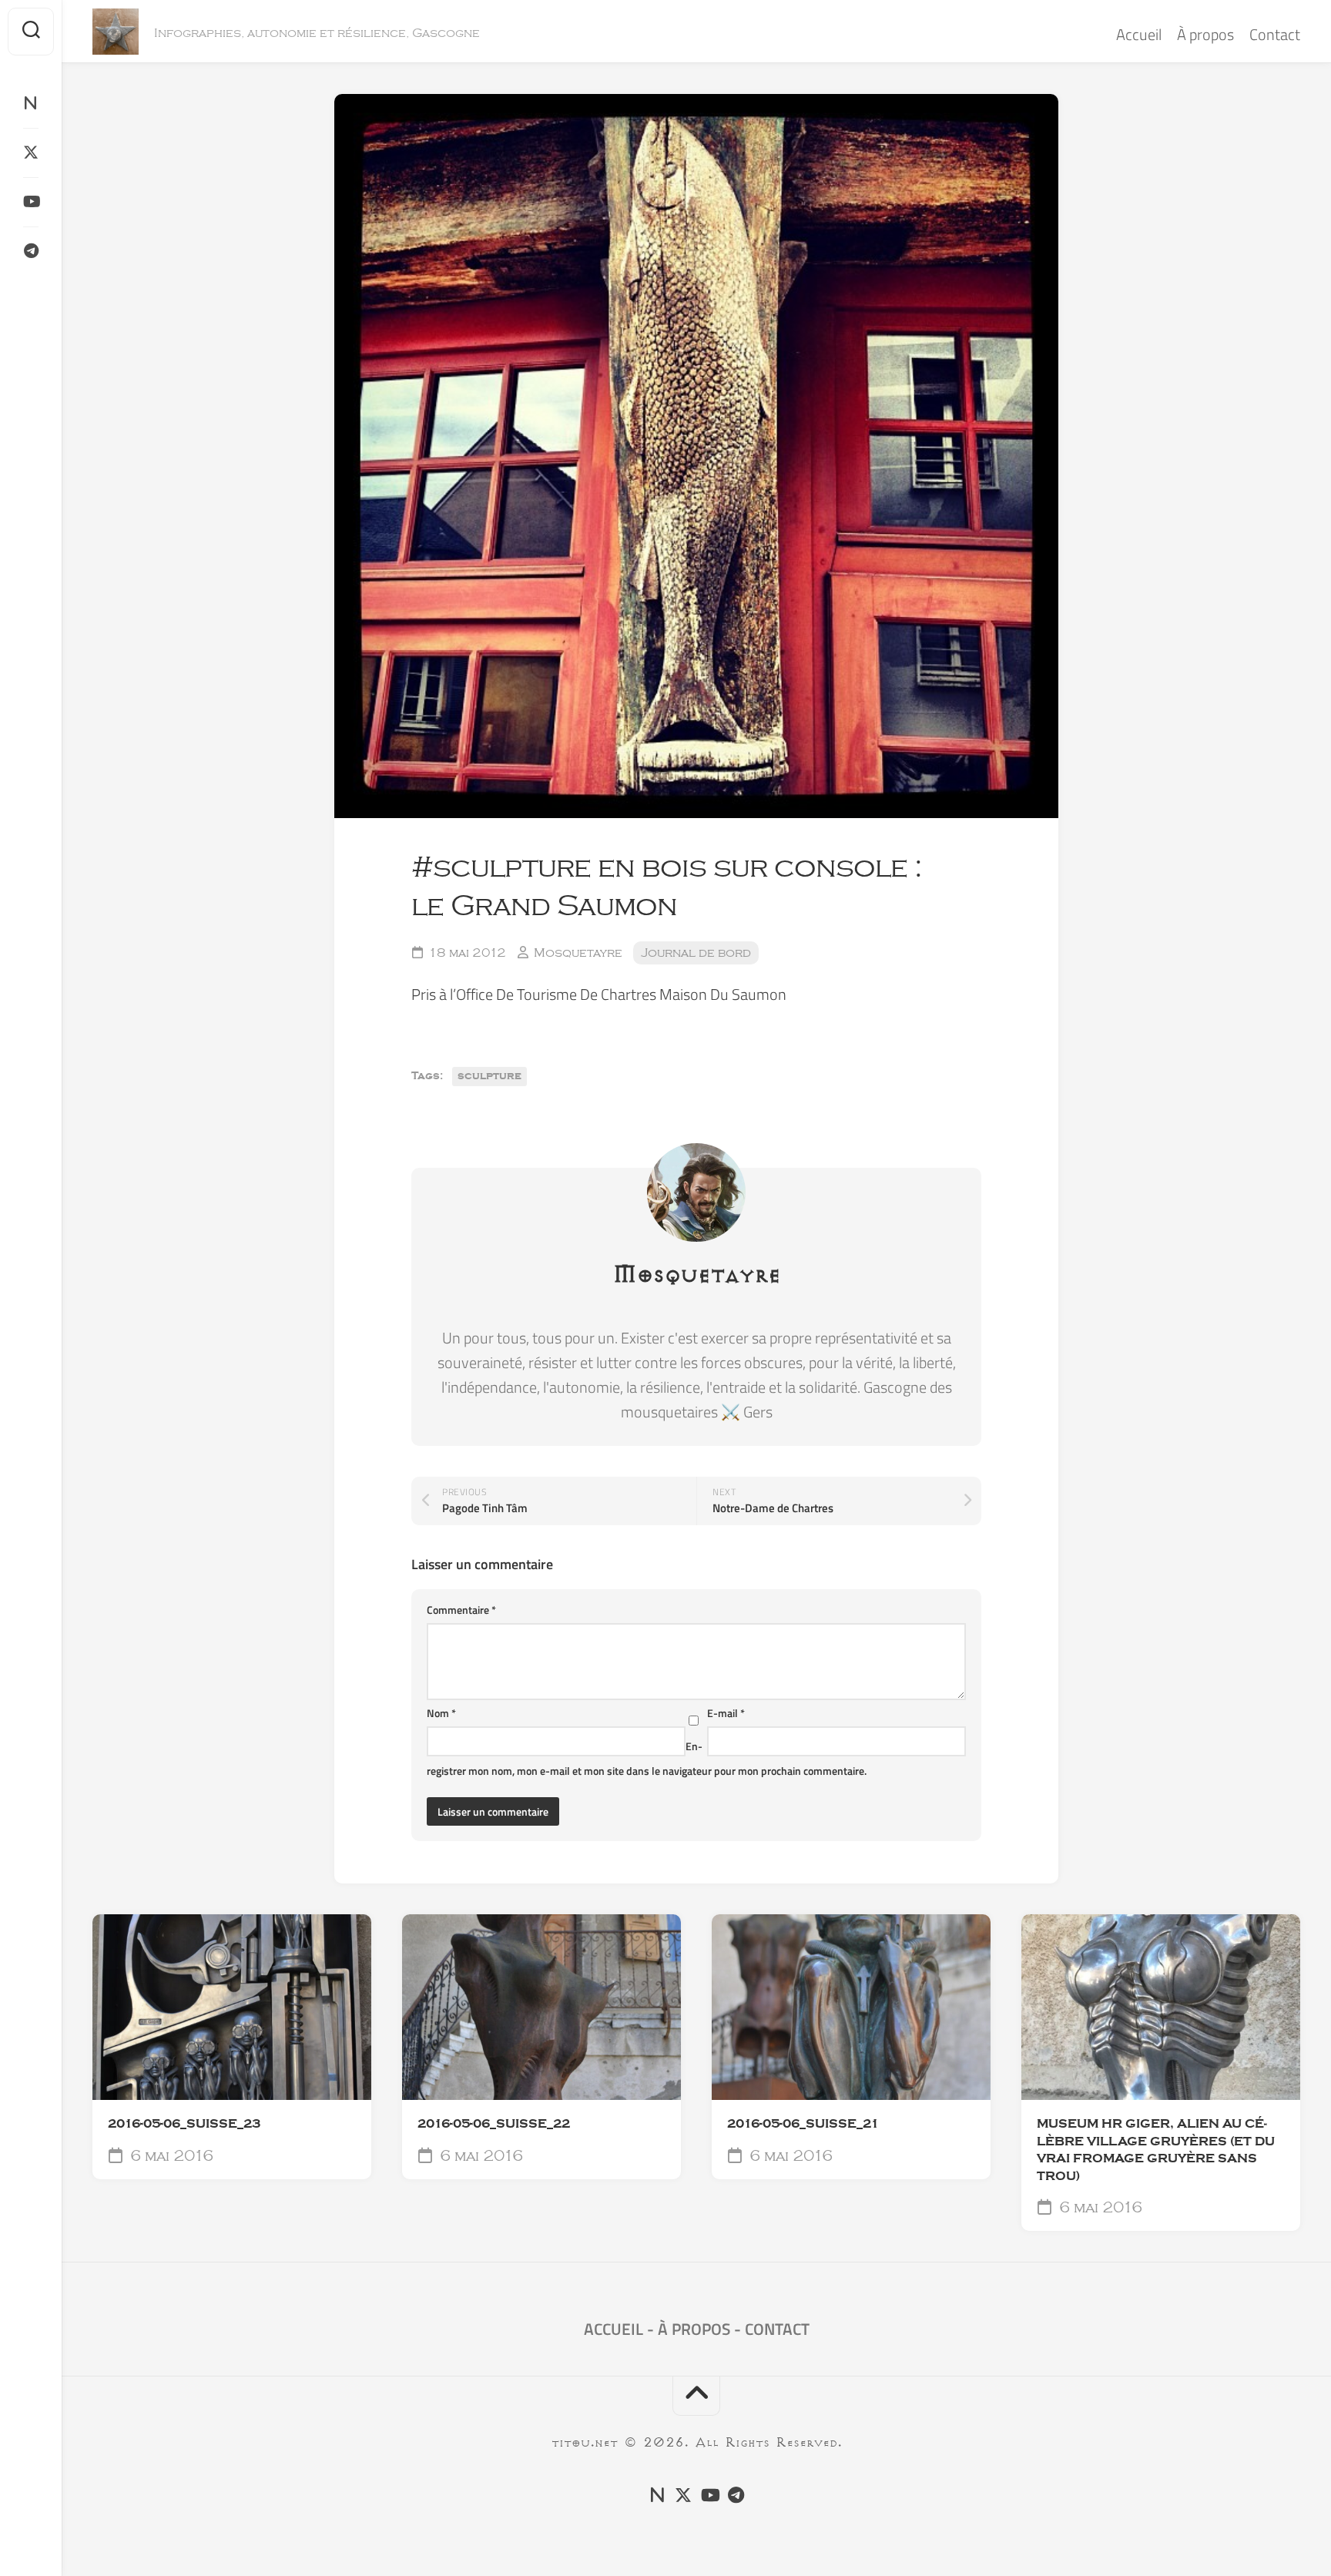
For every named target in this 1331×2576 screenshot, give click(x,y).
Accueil (1139, 34)
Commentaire (461, 1610)
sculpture (489, 1076)
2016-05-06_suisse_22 (494, 2124)
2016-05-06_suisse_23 (184, 2124)
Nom (441, 1713)
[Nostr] (31, 103)
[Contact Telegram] (31, 251)
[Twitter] (31, 153)
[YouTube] (31, 202)
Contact (1275, 34)
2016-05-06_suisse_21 (803, 2124)
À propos (1205, 34)
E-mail (726, 1713)
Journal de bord (696, 953)
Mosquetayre (578, 953)
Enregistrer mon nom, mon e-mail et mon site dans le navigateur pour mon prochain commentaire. (647, 1758)
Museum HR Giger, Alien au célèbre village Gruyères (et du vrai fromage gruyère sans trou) (1156, 2150)
